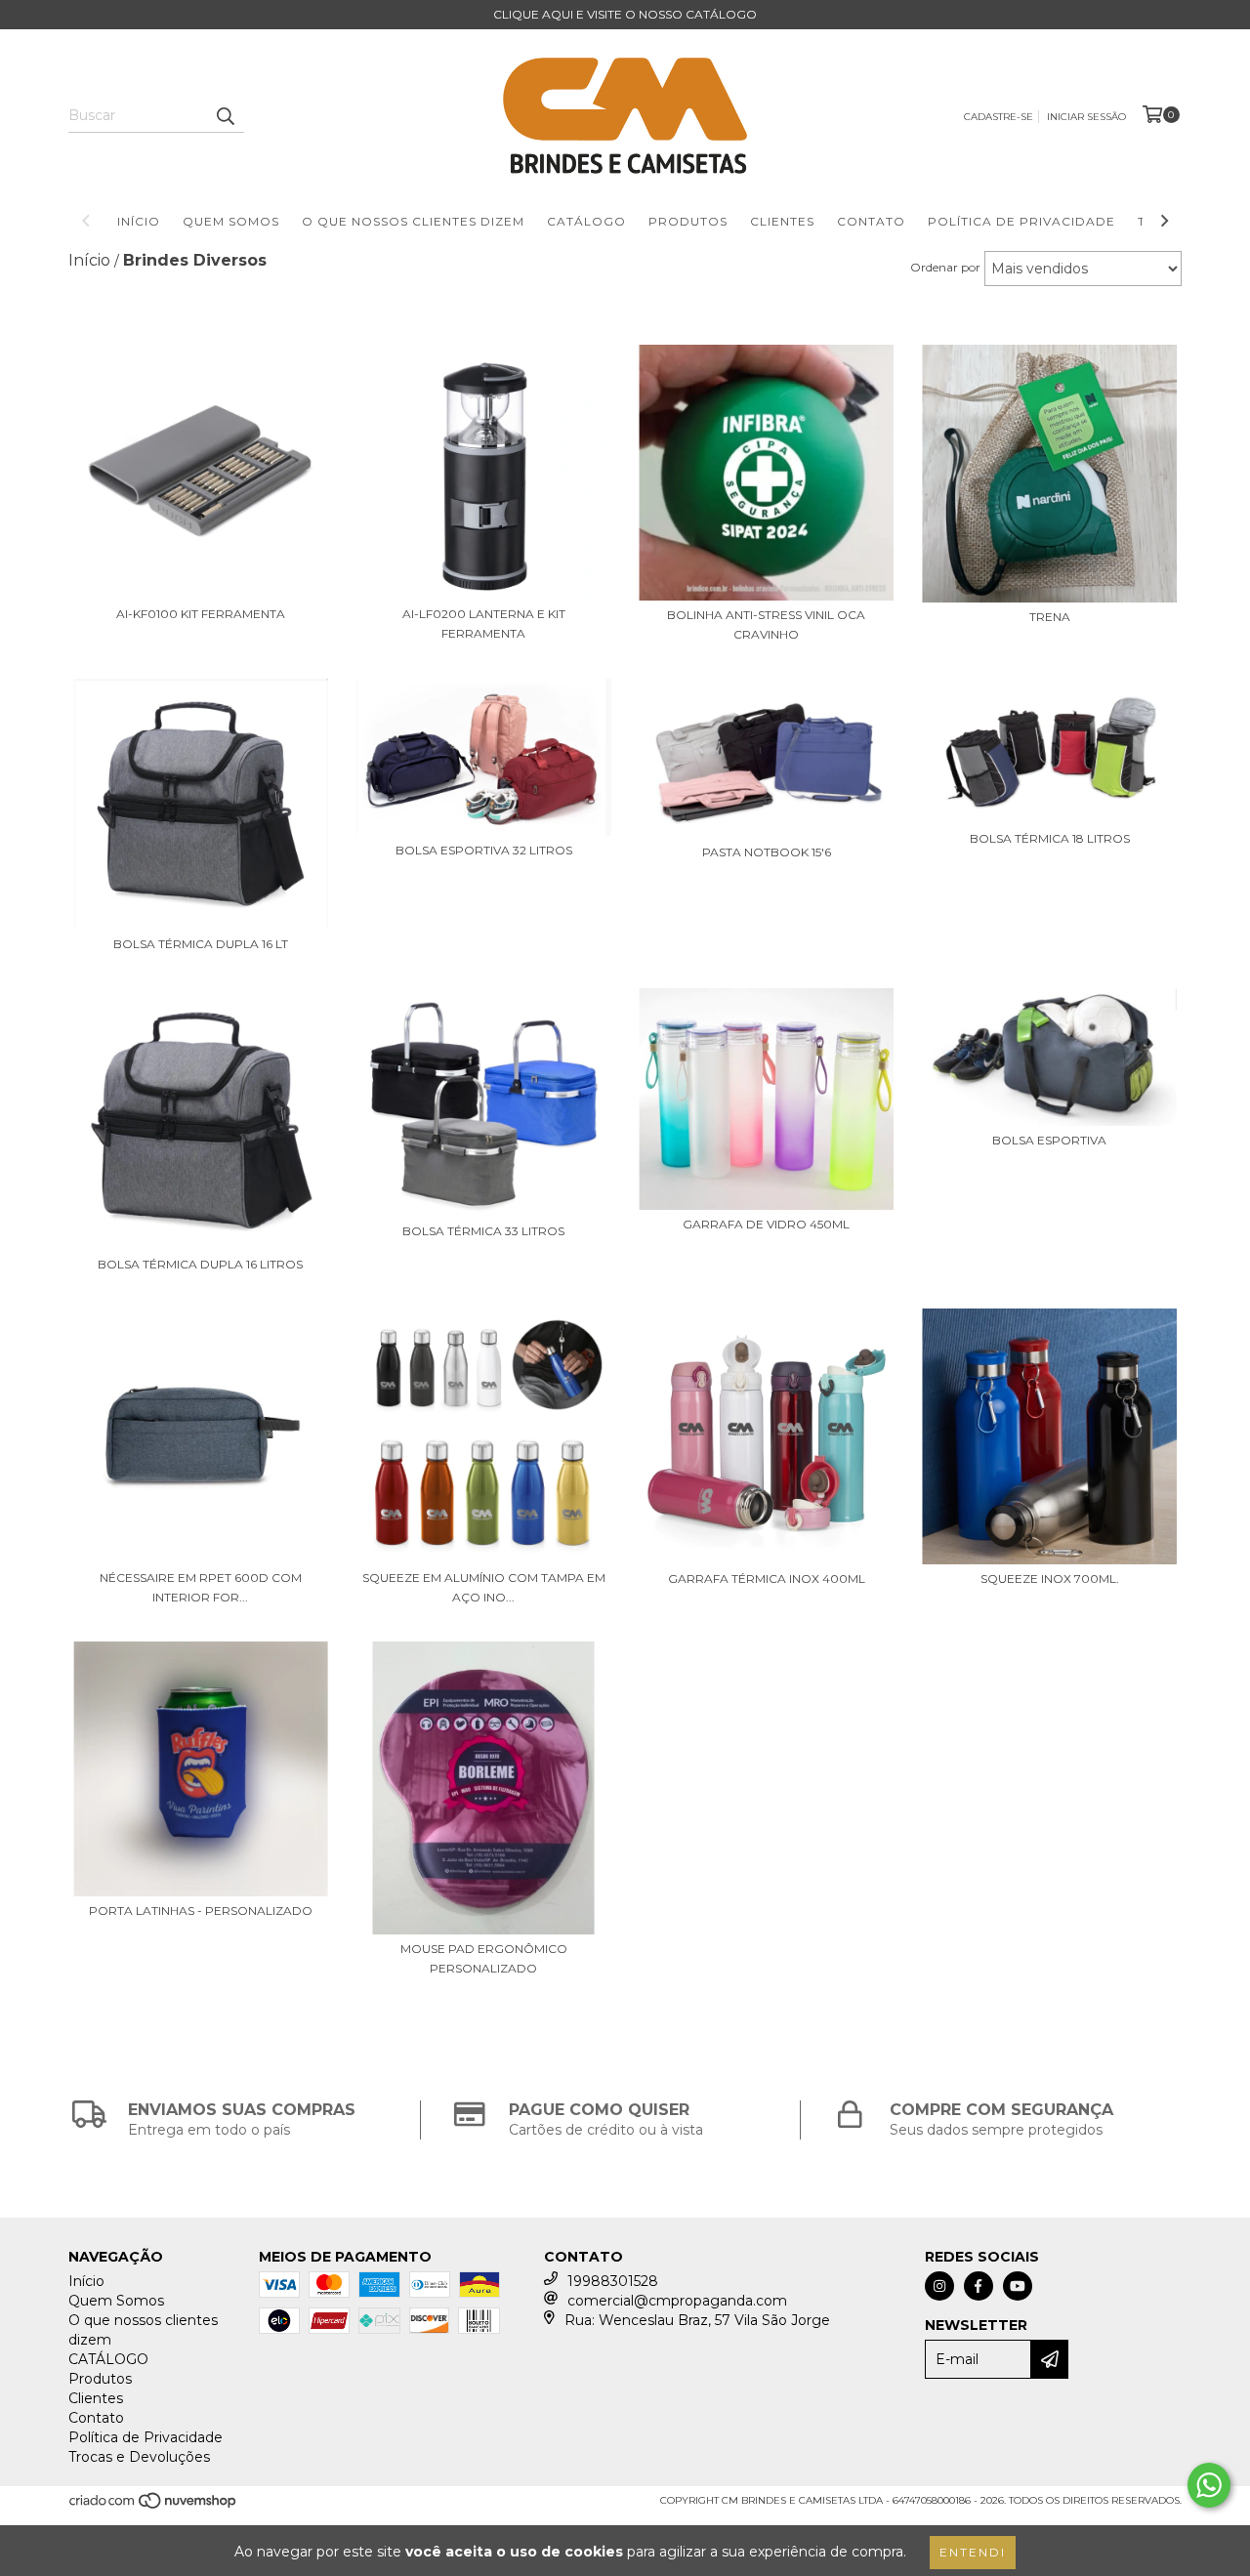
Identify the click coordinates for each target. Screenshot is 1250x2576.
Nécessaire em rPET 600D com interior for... (201, 1587)
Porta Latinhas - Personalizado (201, 1911)
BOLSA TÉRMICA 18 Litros (1050, 838)
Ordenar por (945, 267)
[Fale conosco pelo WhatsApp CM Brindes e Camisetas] (1209, 2485)
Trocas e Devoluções (139, 2457)
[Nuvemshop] (154, 2507)
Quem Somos (231, 221)
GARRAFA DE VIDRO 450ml (766, 1224)
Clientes (782, 221)
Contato (871, 221)
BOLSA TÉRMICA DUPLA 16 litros (200, 1264)
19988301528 (613, 2281)
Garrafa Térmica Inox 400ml (767, 1579)
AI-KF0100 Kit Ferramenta (201, 614)
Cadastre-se (999, 117)
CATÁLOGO (586, 221)
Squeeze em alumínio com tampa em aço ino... (484, 1587)
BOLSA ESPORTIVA (1049, 1140)
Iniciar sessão (1086, 117)
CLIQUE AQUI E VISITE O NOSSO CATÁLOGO (625, 14)
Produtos (688, 221)
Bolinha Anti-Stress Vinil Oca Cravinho (766, 624)
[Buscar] (225, 115)
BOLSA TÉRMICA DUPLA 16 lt (201, 944)
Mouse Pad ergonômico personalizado (484, 1958)
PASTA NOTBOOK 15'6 (767, 852)
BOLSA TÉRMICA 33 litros (483, 1231)
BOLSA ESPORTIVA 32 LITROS (484, 850)
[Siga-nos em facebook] (979, 2286)
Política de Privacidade (1021, 221)
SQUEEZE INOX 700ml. (1050, 1579)
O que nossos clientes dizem (413, 221)
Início (139, 221)
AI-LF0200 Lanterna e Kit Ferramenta (484, 623)
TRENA (1050, 617)
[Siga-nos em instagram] (939, 2286)
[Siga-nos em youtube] (1018, 2286)
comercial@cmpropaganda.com (677, 2301)
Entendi (973, 2552)
